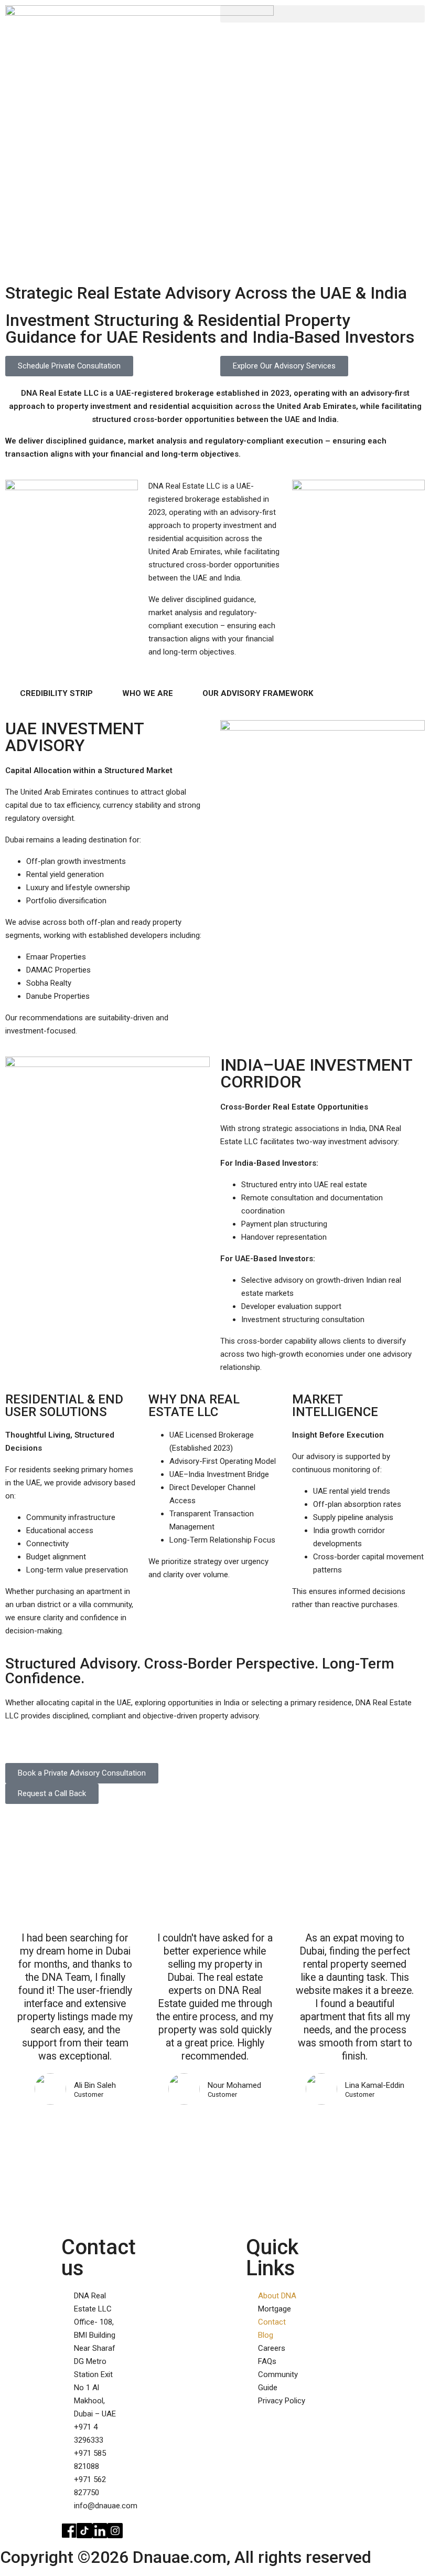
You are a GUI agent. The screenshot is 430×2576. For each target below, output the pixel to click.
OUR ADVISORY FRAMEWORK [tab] (258, 693)
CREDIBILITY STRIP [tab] (56, 693)
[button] (322, 14)
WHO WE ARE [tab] (148, 693)
